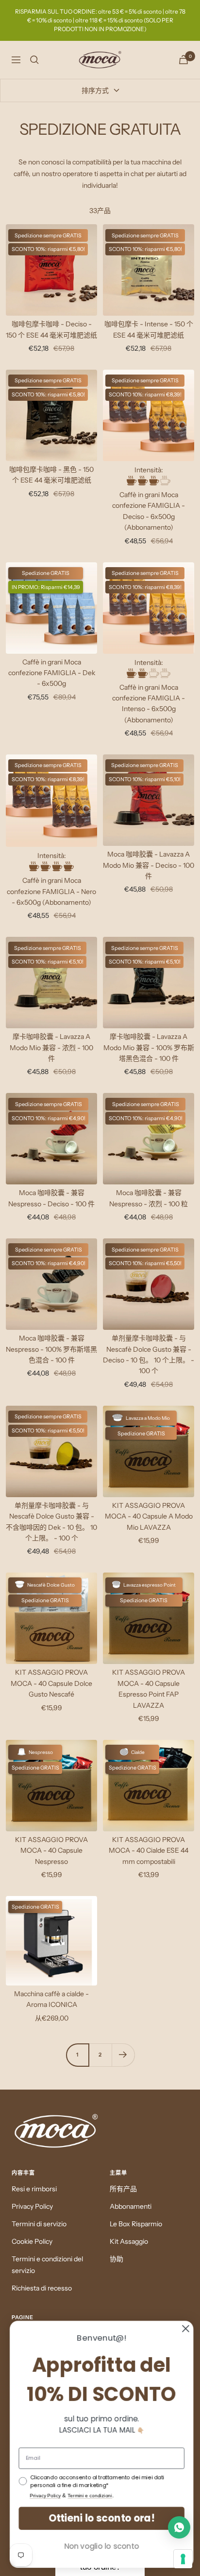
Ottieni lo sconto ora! (100, 2518)
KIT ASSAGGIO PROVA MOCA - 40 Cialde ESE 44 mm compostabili (149, 1851)
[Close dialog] (184, 2328)
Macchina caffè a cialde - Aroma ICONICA (51, 1999)
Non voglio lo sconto (100, 2546)
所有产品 (123, 2189)
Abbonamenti (131, 2206)
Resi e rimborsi (34, 2189)
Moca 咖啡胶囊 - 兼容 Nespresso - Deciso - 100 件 (51, 1198)
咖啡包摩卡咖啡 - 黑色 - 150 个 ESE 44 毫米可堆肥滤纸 (51, 475)
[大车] (183, 60)
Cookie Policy (32, 2241)
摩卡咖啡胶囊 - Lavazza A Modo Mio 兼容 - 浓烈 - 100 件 (51, 1047)
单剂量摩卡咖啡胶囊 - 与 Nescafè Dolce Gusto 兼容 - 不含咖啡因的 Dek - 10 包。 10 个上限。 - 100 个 (51, 1522)
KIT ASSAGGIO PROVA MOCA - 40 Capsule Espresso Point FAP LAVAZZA (149, 1689)
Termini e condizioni (88, 2496)
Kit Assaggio (129, 2241)
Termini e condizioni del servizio (47, 2265)
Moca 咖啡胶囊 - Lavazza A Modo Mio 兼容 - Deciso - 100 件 (149, 865)
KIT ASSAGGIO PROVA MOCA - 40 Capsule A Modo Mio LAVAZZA (149, 1516)
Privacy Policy (32, 2206)
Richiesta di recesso (42, 2288)
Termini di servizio (39, 2224)
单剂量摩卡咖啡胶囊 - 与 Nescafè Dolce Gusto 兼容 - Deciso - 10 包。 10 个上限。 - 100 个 (149, 1354)
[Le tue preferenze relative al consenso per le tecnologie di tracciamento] (183, 2559)
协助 (117, 2259)
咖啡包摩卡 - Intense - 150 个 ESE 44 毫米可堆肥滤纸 (149, 329)
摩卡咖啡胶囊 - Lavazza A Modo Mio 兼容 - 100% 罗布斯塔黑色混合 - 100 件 (149, 1047)
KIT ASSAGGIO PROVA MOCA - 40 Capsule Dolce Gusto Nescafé (51, 1683)
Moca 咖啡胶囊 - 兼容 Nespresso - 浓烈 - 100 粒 (149, 1198)
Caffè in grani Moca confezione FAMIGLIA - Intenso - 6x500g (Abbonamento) (149, 704)
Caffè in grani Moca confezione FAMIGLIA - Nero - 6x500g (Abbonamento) (51, 891)
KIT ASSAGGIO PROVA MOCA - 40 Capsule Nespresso (51, 1851)
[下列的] (123, 2055)
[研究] (34, 60)
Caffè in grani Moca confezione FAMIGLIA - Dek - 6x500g (52, 673)
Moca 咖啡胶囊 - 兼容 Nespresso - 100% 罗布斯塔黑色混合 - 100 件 (51, 1349)
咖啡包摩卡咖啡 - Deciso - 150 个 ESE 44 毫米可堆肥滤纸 (51, 329)
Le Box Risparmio (136, 2224)
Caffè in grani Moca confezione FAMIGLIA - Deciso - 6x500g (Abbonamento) (149, 511)
